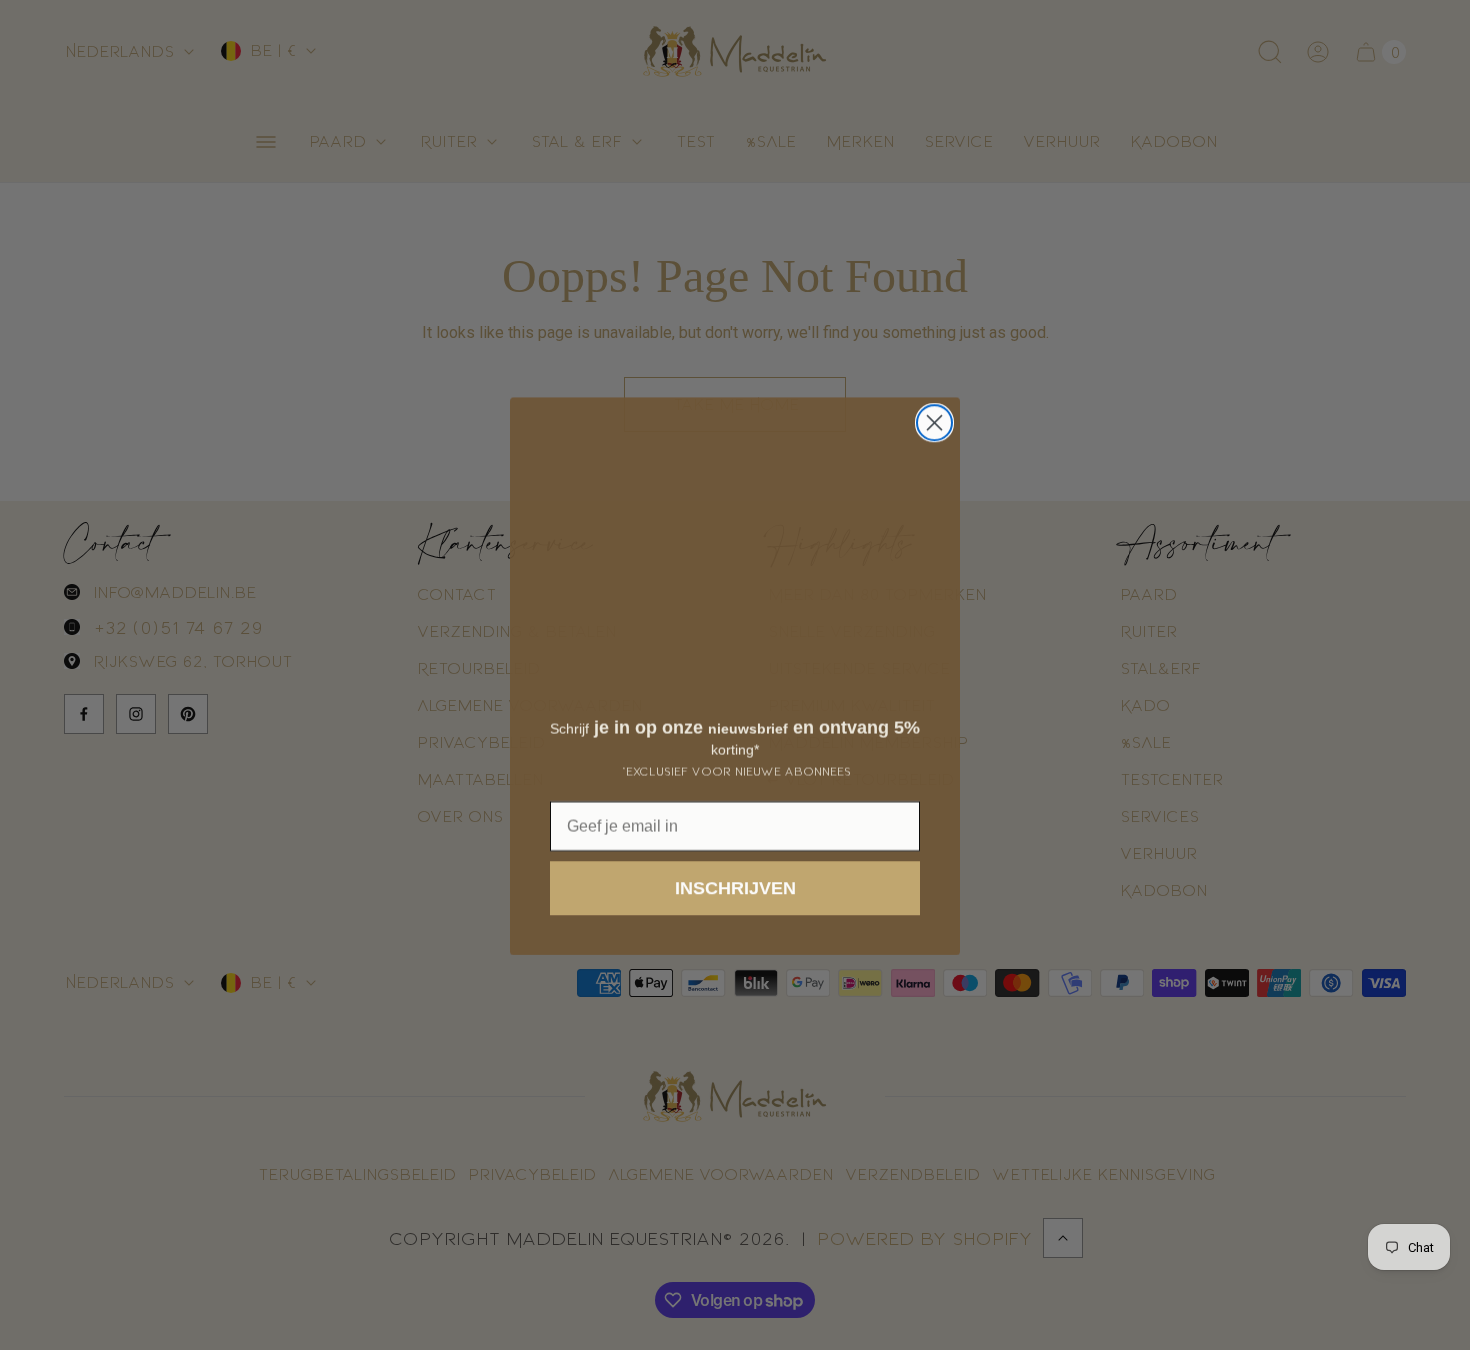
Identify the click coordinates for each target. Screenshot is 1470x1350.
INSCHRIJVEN (735, 887)
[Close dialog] (934, 421)
